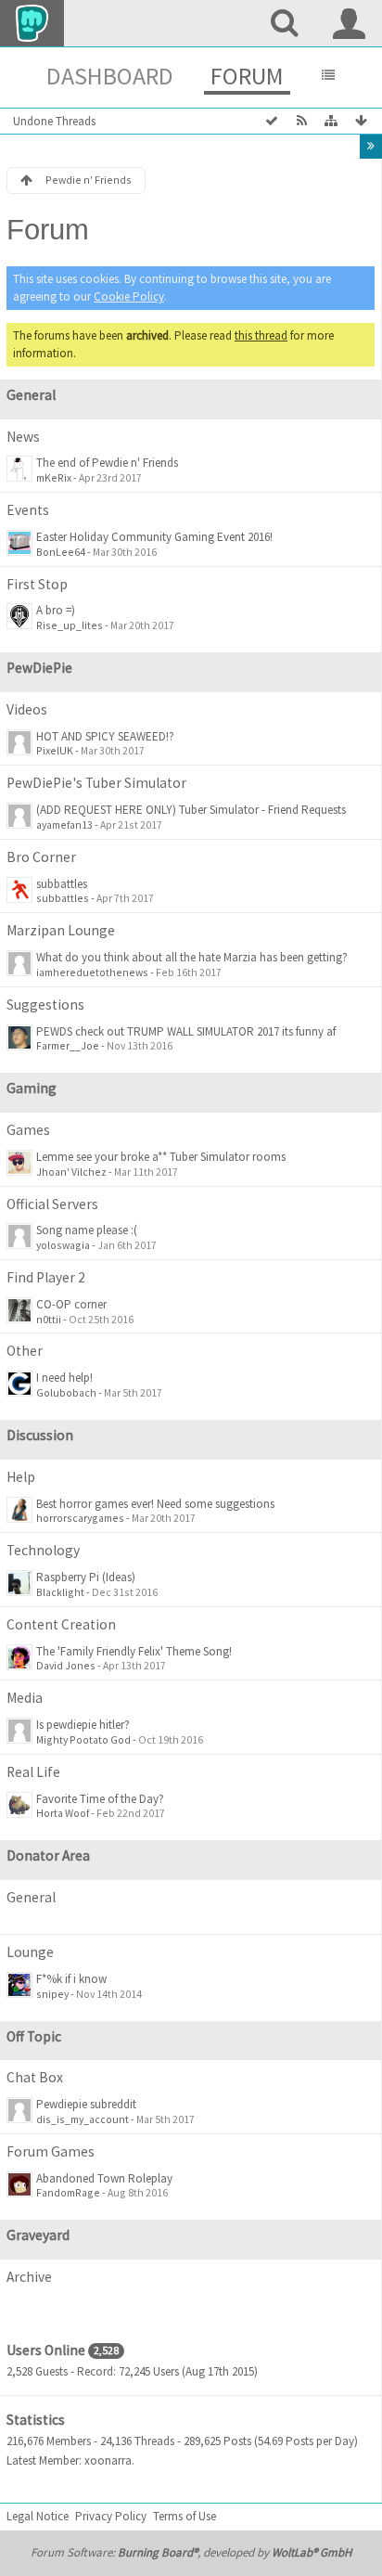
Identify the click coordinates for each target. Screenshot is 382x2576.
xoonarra (108, 2460)
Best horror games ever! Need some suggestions (155, 1504)
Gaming (32, 1088)
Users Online (46, 2350)
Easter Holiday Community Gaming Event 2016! (154, 537)
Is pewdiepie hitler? (83, 1725)
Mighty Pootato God (83, 1739)
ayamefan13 (64, 824)
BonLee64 (61, 552)
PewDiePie (39, 668)
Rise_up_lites (70, 625)
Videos (27, 709)
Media (25, 1698)
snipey (52, 1994)
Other (25, 1351)
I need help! (64, 1378)
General (31, 395)
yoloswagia (63, 1245)
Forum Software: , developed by (191, 2552)
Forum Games (51, 2151)
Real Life (33, 1772)
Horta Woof (63, 1813)
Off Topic (34, 2036)
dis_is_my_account (83, 2119)
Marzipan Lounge (61, 930)
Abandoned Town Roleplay (104, 2178)
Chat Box (35, 2077)
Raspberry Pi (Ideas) (86, 1577)
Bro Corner (41, 857)
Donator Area (48, 1855)
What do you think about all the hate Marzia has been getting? (192, 957)
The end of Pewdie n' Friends (107, 463)
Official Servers (52, 1204)
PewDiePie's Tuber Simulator (96, 783)
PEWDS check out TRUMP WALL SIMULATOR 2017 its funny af (186, 1031)
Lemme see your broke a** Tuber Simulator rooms (161, 1157)
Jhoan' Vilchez (71, 1172)
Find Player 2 (46, 1277)
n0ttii (49, 1319)
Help (21, 1477)
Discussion (40, 1435)
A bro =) (56, 610)
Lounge (30, 1952)
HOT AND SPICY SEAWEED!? (105, 736)
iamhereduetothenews (92, 972)
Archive (29, 2277)
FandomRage (68, 2192)
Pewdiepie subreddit (86, 2104)
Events (28, 510)
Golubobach (66, 1392)
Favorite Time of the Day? (100, 1799)
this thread (261, 335)
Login (350, 23)
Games (28, 1130)
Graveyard (38, 2235)
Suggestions (45, 1005)
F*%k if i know (71, 1979)
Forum (247, 76)
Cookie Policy (129, 296)
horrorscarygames (80, 1518)
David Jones (66, 1665)
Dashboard (110, 76)
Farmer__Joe (68, 1045)
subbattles (62, 884)
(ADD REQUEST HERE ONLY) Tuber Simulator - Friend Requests (191, 810)
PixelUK (55, 750)
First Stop (37, 584)
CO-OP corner (71, 1304)
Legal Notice (38, 2516)
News (23, 437)
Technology (43, 1550)
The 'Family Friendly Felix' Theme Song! (134, 1651)
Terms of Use (185, 2516)
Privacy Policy (111, 2516)
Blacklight (60, 1592)
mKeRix (54, 477)
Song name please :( (87, 1230)
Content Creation (61, 1624)
